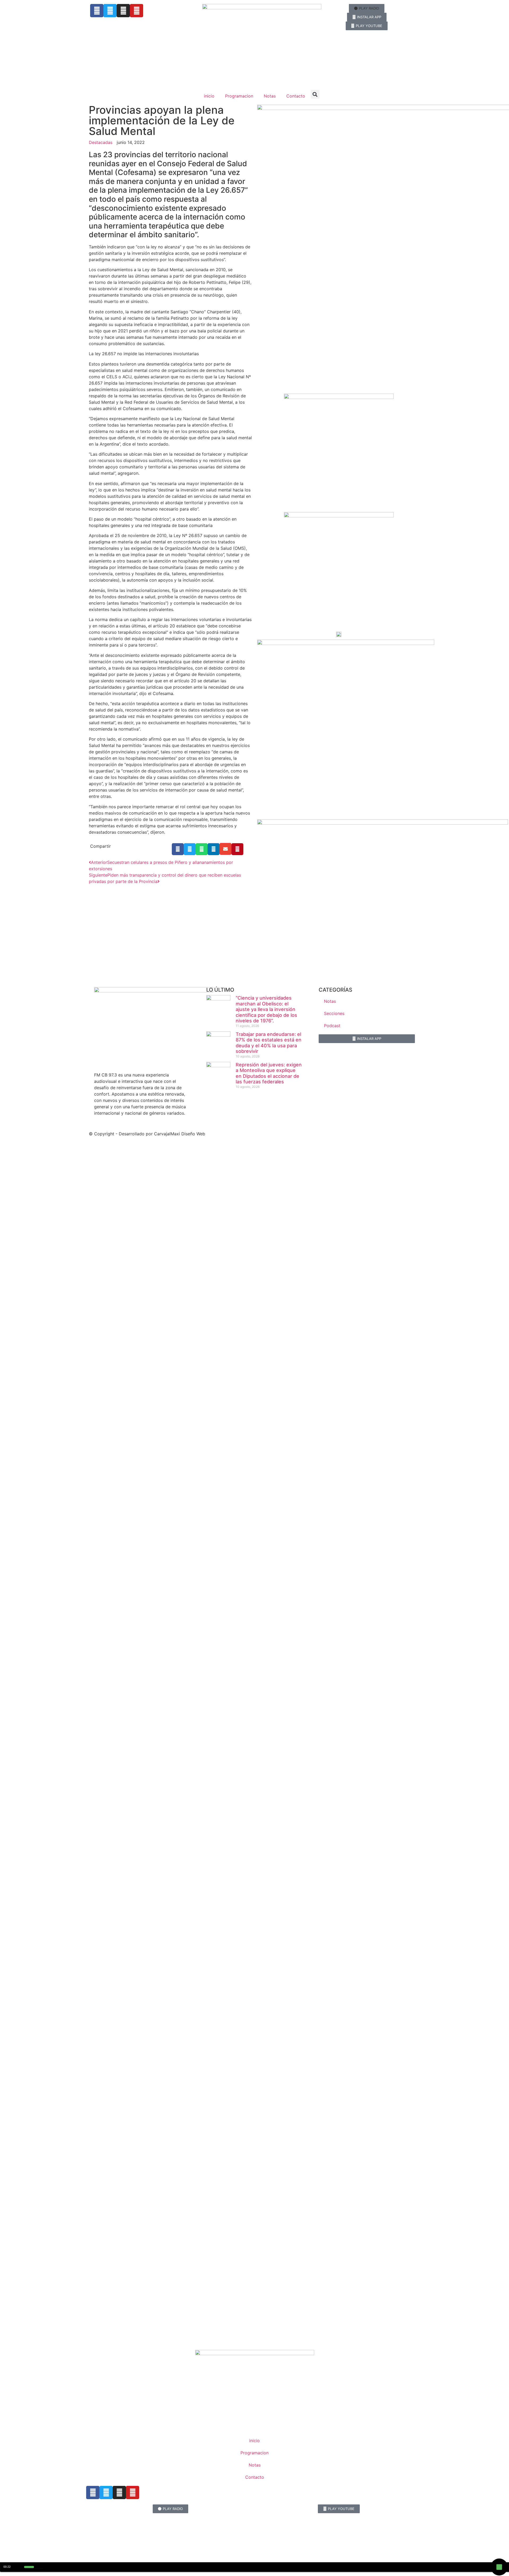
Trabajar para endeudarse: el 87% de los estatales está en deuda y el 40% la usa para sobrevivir (269, 1043)
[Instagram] (123, 11)
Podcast (332, 1026)
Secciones (334, 1013)
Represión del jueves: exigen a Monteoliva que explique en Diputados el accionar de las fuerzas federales (269, 1073)
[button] (367, 8)
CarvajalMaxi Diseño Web (180, 1134)
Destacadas (101, 142)
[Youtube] (137, 11)
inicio (209, 96)
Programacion (239, 96)
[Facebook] (97, 11)
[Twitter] (110, 11)
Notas (270, 96)
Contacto (296, 96)
